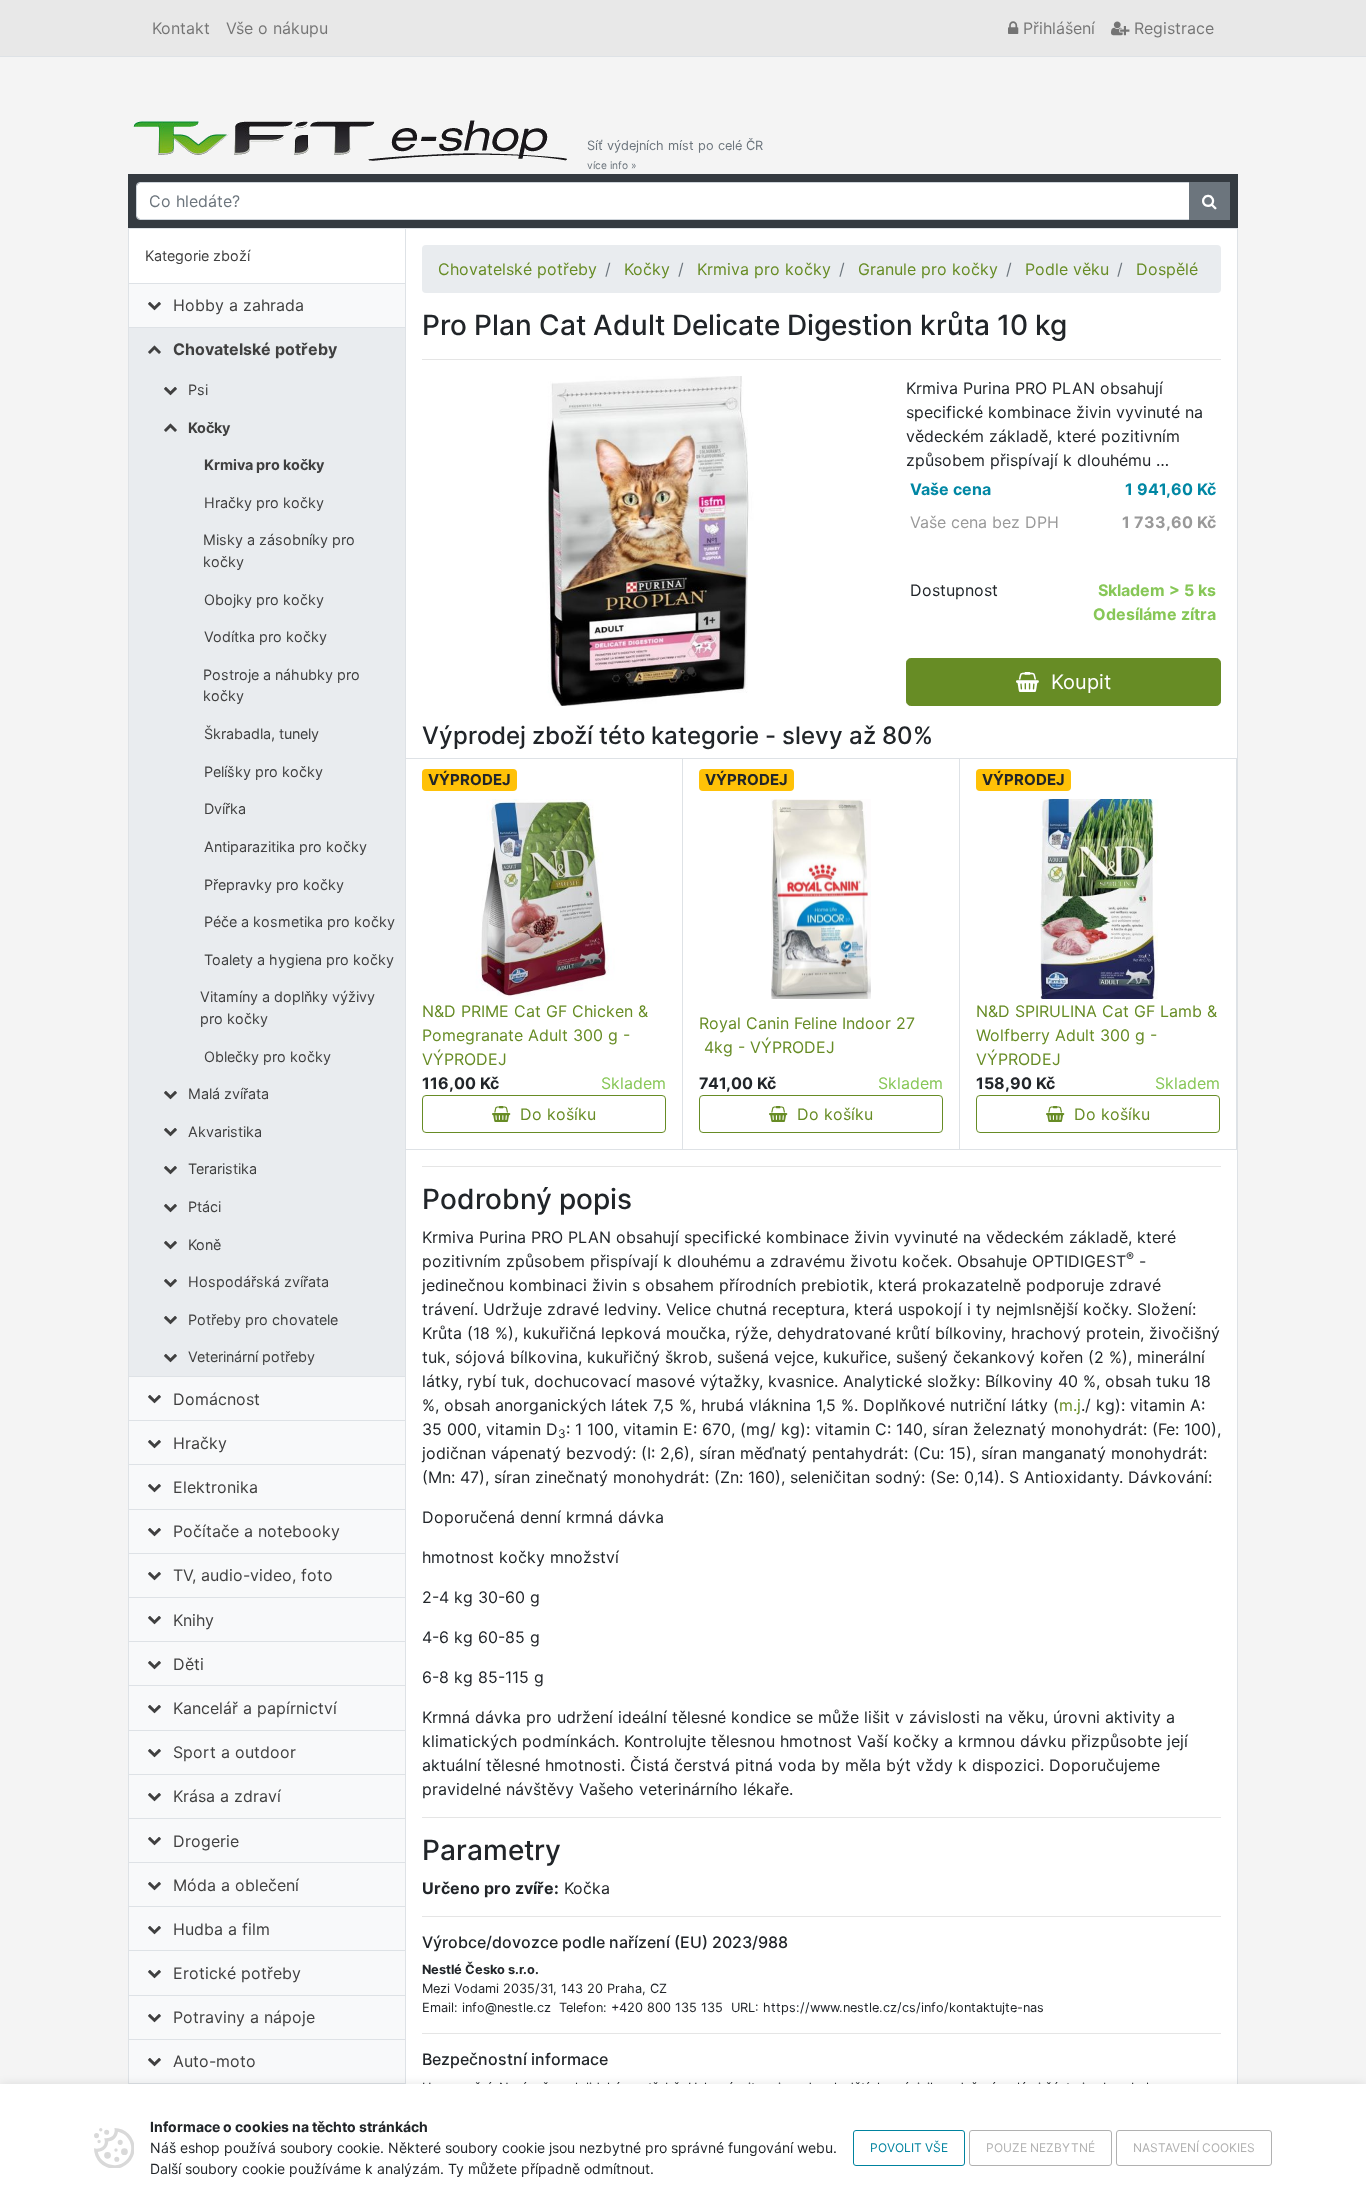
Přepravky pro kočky (274, 884)
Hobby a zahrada (238, 305)
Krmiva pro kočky (264, 464)
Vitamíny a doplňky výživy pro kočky (287, 1007)
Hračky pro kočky (264, 502)
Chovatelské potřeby (255, 349)
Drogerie (206, 1841)
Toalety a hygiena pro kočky (299, 959)
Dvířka (225, 808)
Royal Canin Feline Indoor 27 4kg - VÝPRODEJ (807, 1035)
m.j (1070, 1405)
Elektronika (215, 1487)
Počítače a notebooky (256, 1531)
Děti (188, 1664)
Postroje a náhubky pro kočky (281, 685)
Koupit (1075, 682)
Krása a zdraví (227, 1796)
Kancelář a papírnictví (255, 1708)
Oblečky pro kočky (267, 1056)
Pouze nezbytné (1040, 2147)
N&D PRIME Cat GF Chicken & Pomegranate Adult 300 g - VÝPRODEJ (535, 1035)
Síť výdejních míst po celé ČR (675, 154)
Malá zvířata (228, 1093)
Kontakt (181, 28)
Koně (204, 1244)
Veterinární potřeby (251, 1356)
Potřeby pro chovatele (263, 1319)
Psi (198, 389)
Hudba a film (221, 1929)
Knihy (193, 1620)
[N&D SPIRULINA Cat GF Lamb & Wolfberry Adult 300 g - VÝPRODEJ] (1098, 899)
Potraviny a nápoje (244, 2017)
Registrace (1171, 28)
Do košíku (553, 1114)
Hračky (200, 1443)
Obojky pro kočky (264, 599)
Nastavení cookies (1194, 2147)
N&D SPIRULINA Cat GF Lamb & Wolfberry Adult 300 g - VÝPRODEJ (1096, 1035)
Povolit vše (909, 2147)
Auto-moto (214, 2061)
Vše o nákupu (277, 28)
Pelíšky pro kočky (263, 771)
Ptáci (204, 1206)
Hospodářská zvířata (258, 1281)
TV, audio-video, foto (253, 1575)
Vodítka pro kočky (265, 636)
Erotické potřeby (237, 1973)
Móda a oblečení (236, 1885)
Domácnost (216, 1399)
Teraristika (222, 1168)
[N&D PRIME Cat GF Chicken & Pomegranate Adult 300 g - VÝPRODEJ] (544, 899)
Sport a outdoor (234, 1752)
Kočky (209, 427)
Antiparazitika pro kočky (285, 846)
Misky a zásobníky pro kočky (279, 550)
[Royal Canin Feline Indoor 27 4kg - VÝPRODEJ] (821, 899)
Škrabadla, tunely (261, 733)
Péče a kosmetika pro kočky (299, 921)
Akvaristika (225, 1131)
